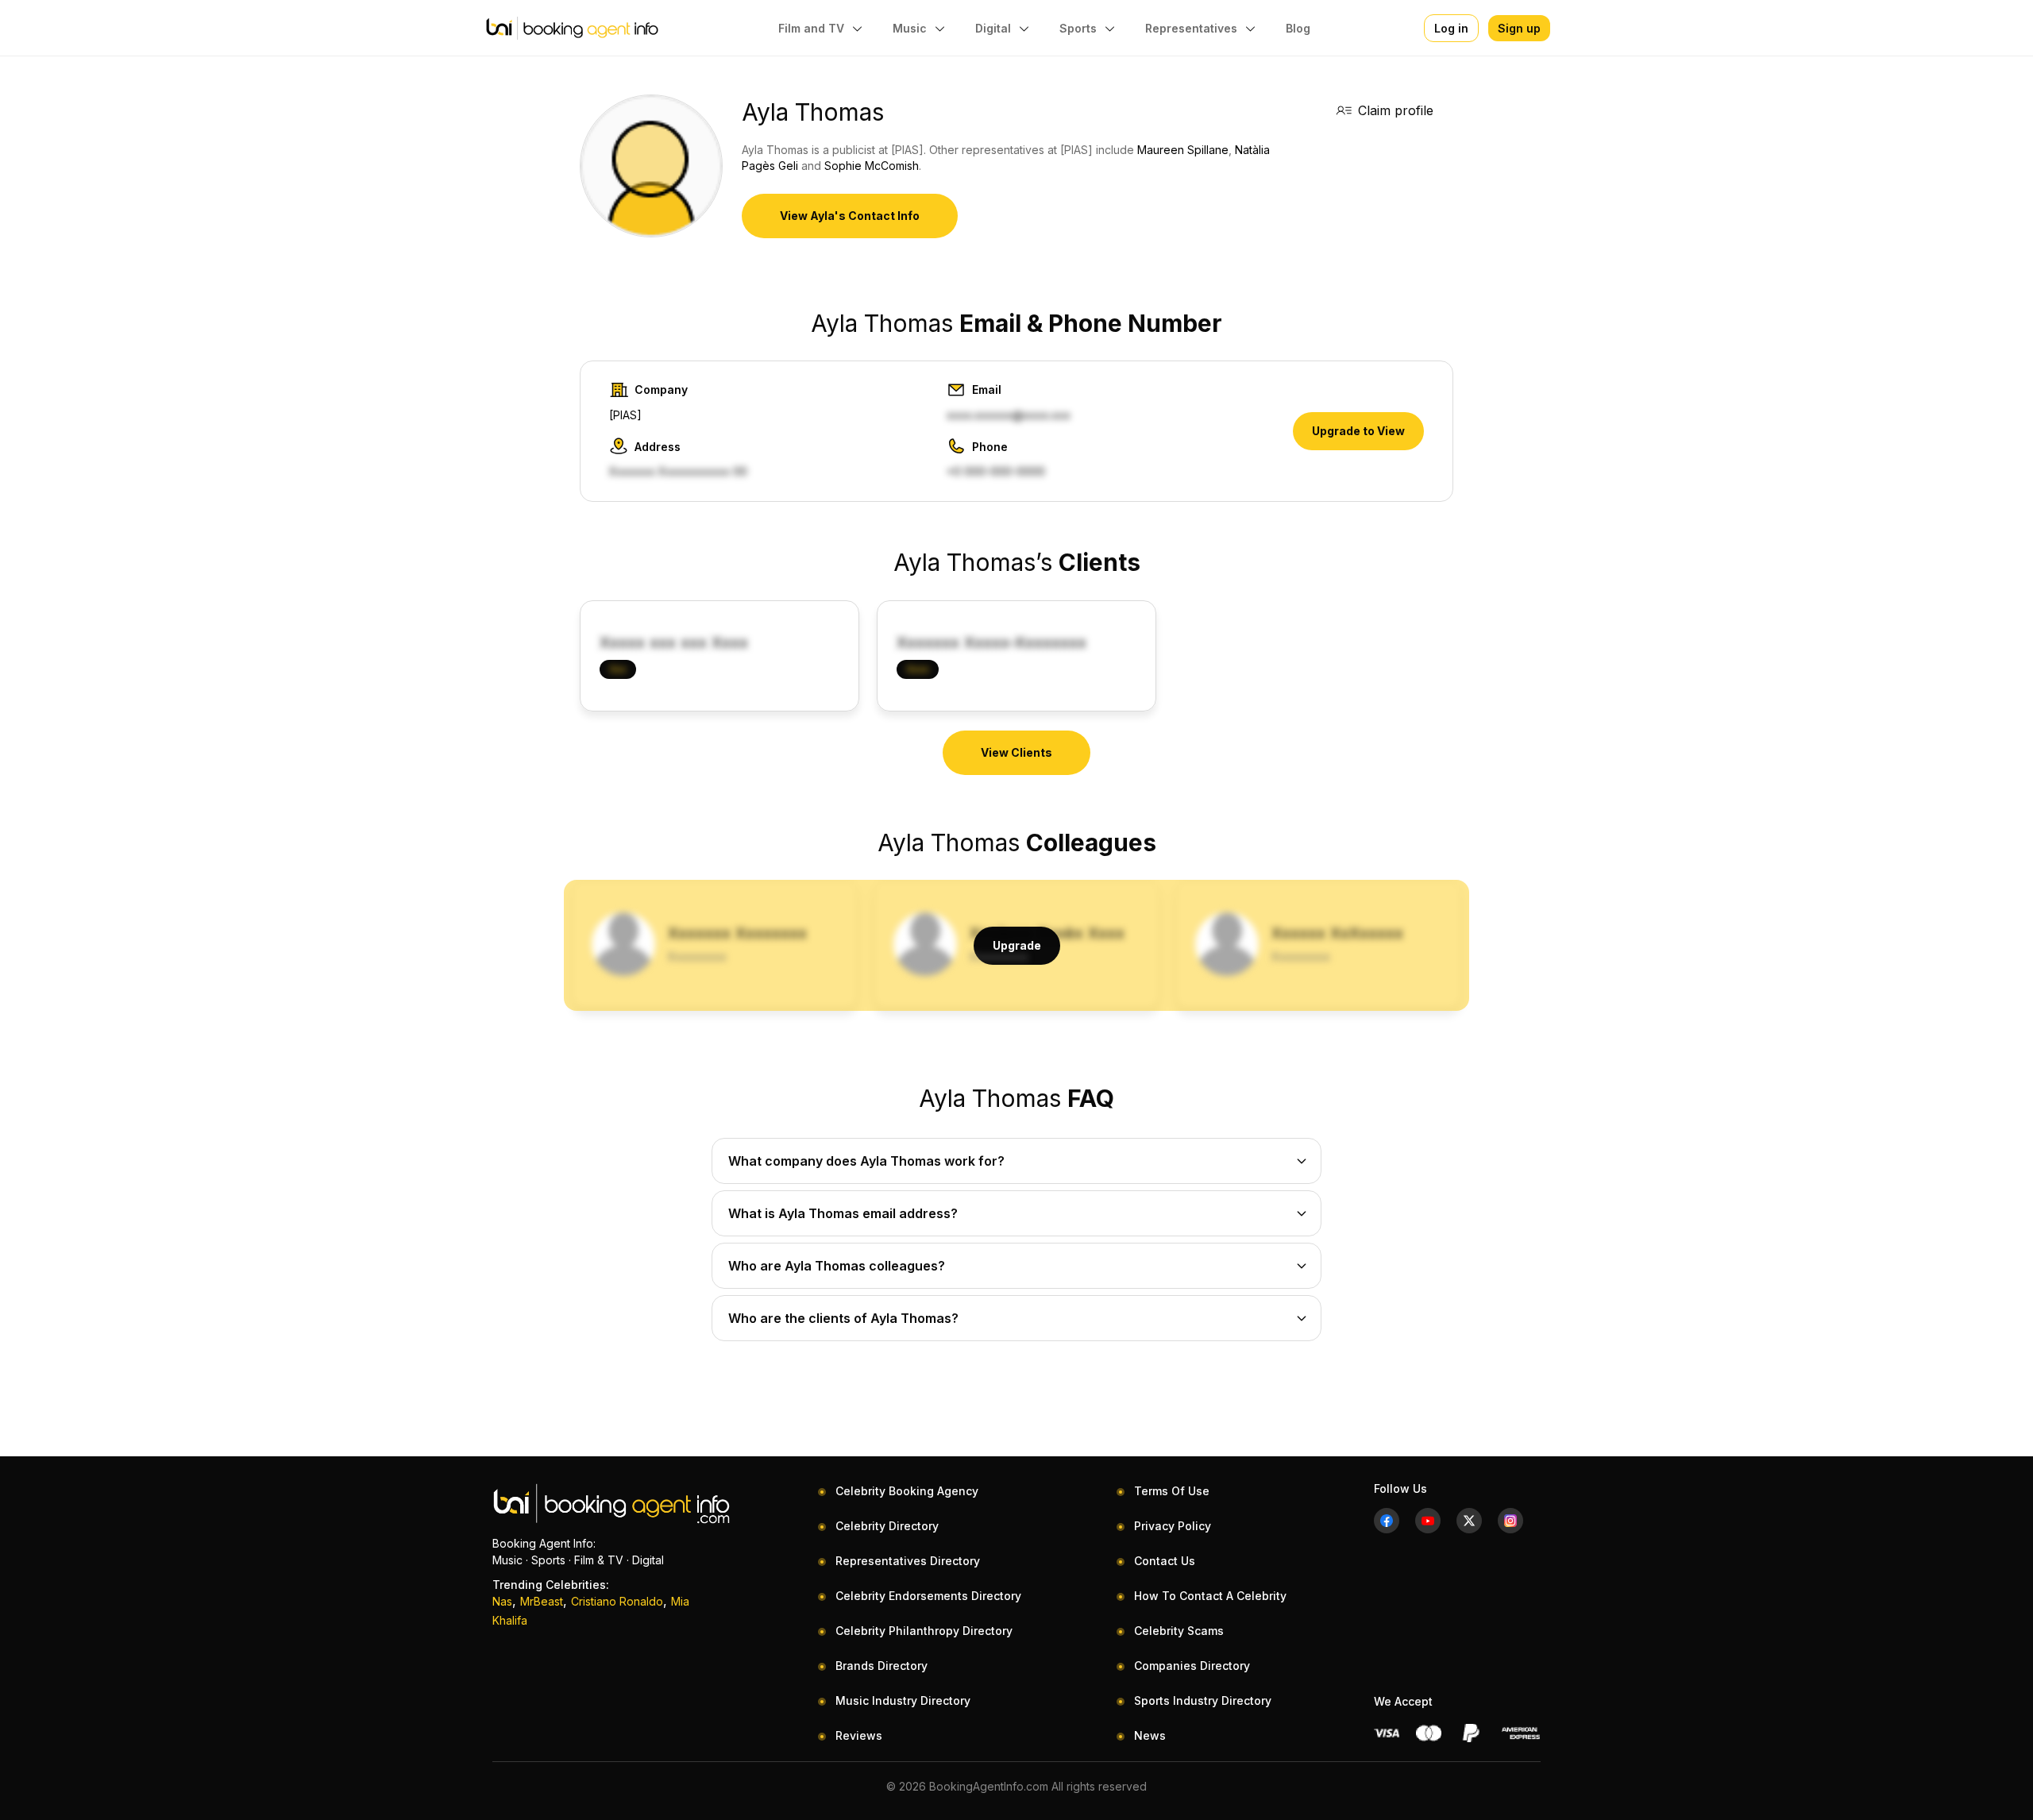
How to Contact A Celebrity (1210, 1596)
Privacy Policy (1173, 1526)
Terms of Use (1172, 1491)
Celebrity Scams (1179, 1631)
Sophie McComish (872, 166)
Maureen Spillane (1183, 150)
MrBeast (542, 1601)
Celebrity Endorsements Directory (928, 1596)
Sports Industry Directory (1203, 1700)
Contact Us (1165, 1561)
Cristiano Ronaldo (617, 1601)
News (1150, 1735)
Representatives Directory (908, 1561)
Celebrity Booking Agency (907, 1491)
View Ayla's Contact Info (850, 216)
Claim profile (1396, 110)
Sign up (1519, 28)
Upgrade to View (1358, 431)
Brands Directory (881, 1666)
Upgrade (1017, 945)
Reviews (859, 1735)
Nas (502, 1601)
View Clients (1016, 752)
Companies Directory (1192, 1666)
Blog (1298, 28)
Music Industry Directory (903, 1700)
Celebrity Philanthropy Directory (924, 1631)
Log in (1451, 28)
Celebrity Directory (887, 1526)
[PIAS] (625, 415)
